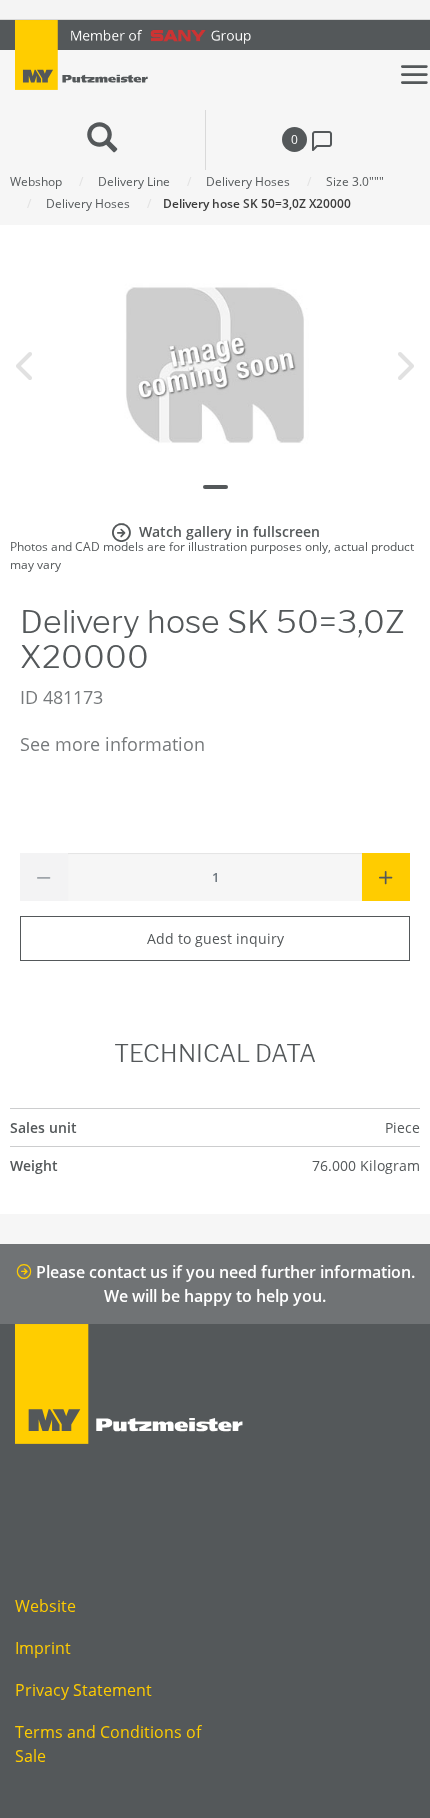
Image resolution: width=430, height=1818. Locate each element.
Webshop (36, 181)
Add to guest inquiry (215, 938)
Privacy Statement (83, 1690)
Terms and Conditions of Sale (108, 1744)
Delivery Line (134, 181)
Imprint (43, 1648)
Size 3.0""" (355, 181)
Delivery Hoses (248, 181)
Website (45, 1606)
